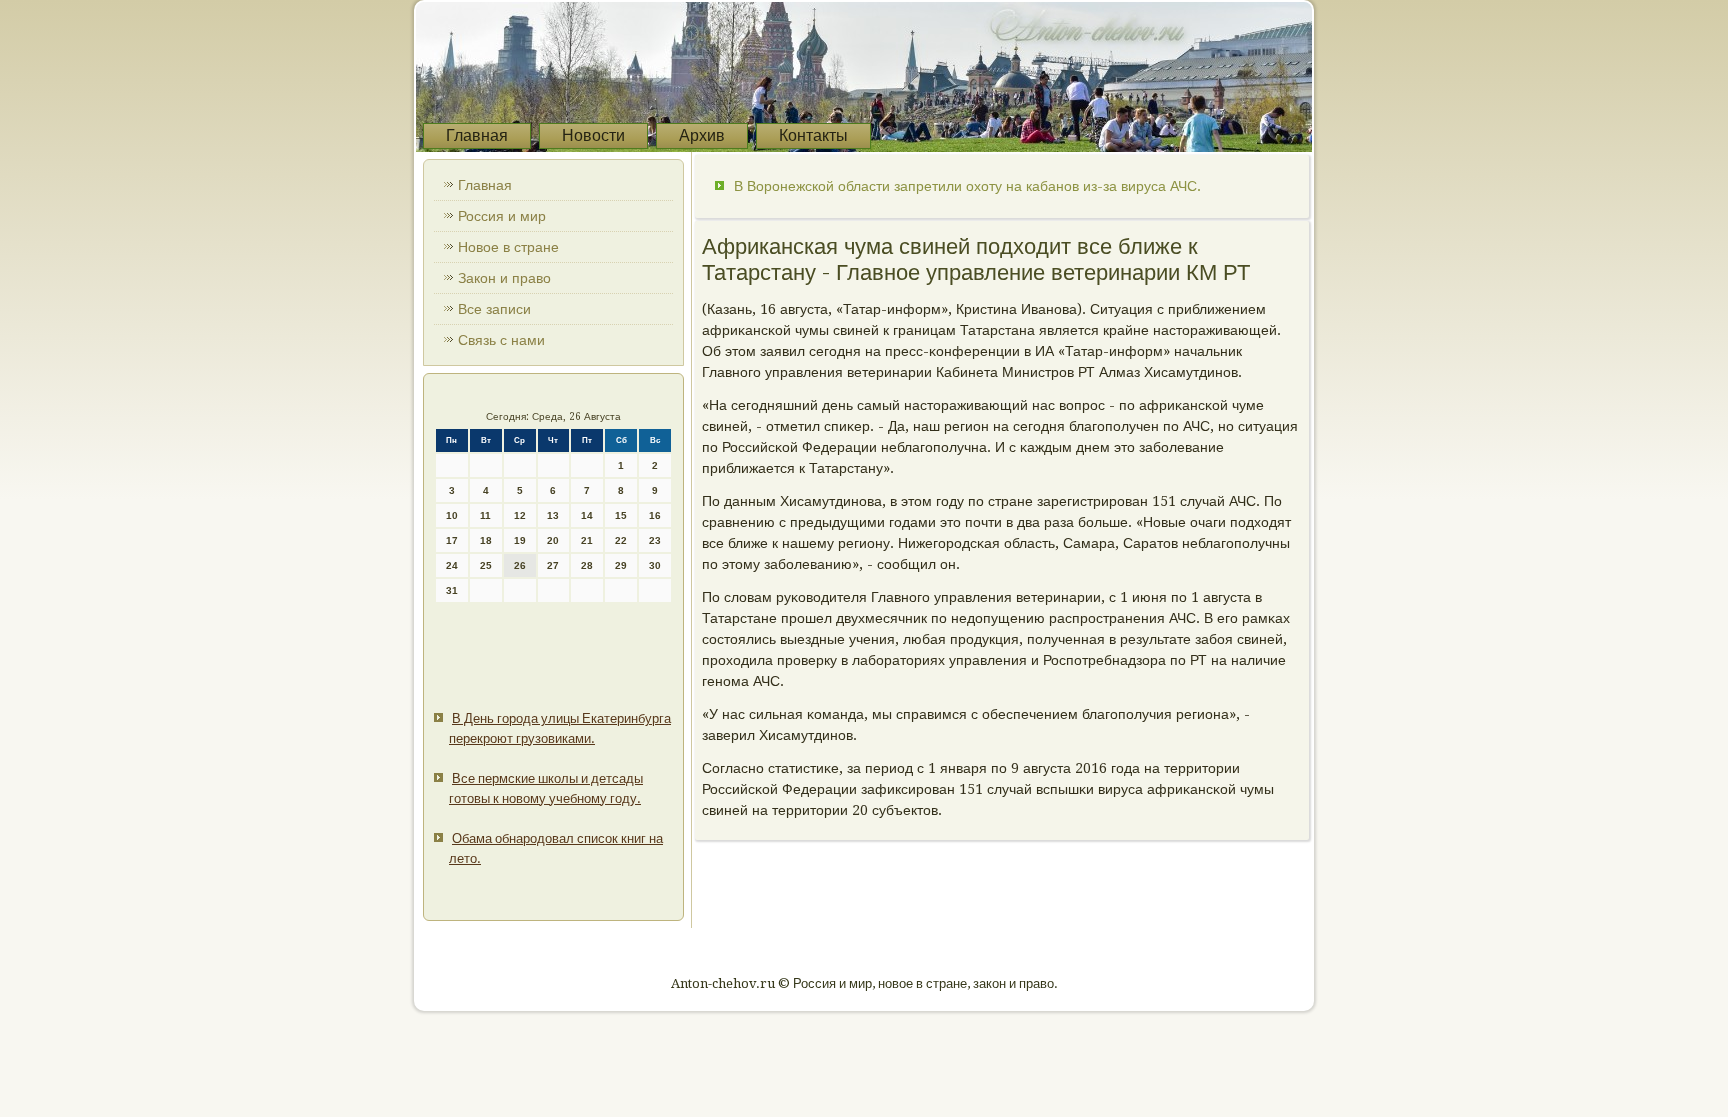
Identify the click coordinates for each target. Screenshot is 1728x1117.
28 (587, 565)
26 (520, 565)
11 (485, 515)
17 (452, 540)
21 (587, 540)
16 (655, 515)
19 (520, 540)
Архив (702, 135)
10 (452, 515)
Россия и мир (502, 216)
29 (621, 565)
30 (655, 565)
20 (553, 540)
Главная (477, 135)
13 (553, 515)
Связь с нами (501, 340)
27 (553, 565)
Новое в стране (508, 247)
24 (452, 565)
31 (452, 590)
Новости (593, 135)
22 (621, 540)
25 (486, 565)
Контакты (813, 135)
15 (621, 515)
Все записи (494, 309)
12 (520, 515)
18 (486, 540)
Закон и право (504, 278)
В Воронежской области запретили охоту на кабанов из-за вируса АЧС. (967, 186)
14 (587, 515)
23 (655, 540)
